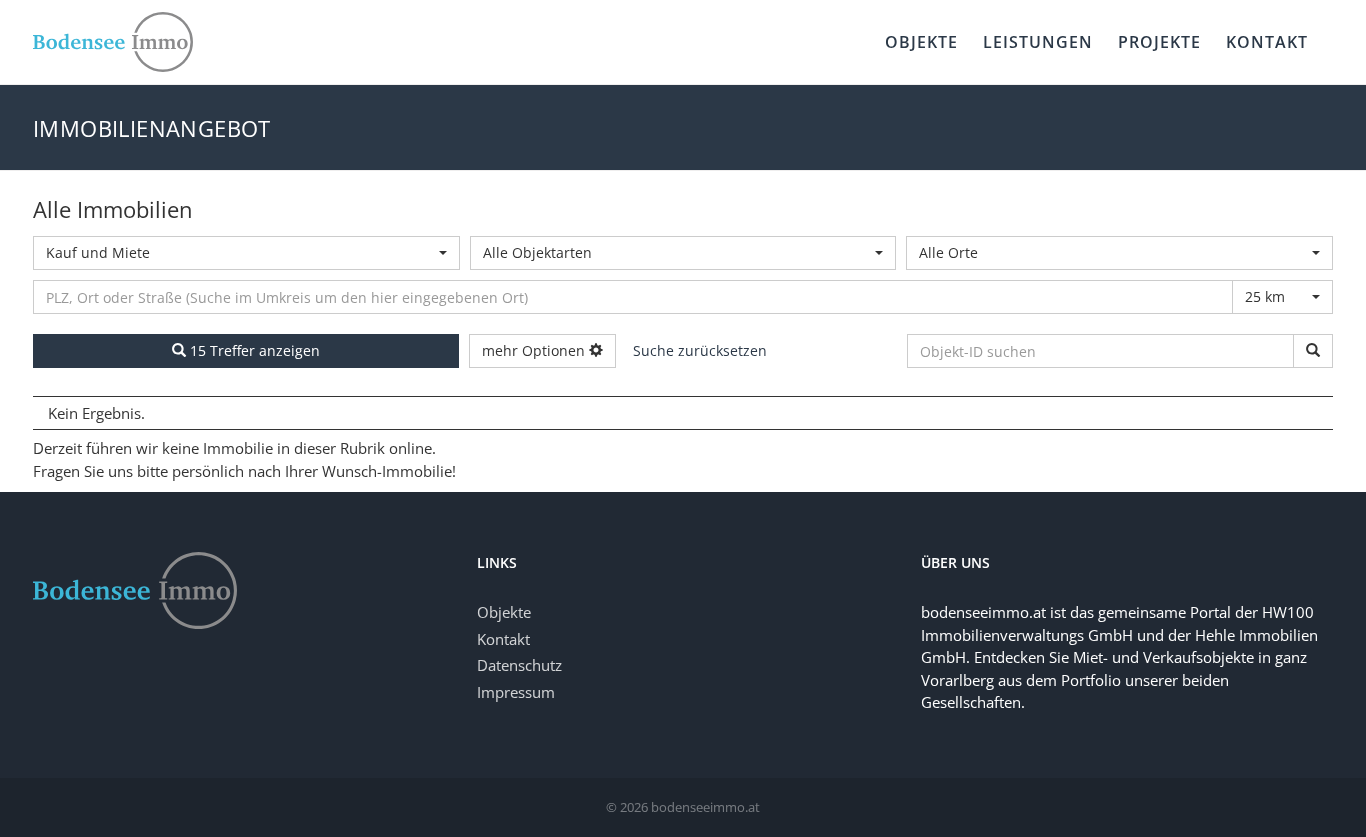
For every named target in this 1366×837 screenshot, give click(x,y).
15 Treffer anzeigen (253, 350)
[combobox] (246, 253)
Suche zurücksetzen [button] (700, 350)
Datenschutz (519, 665)
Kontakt (503, 639)
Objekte (504, 612)
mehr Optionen (535, 350)
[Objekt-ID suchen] (1313, 351)
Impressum (516, 692)
